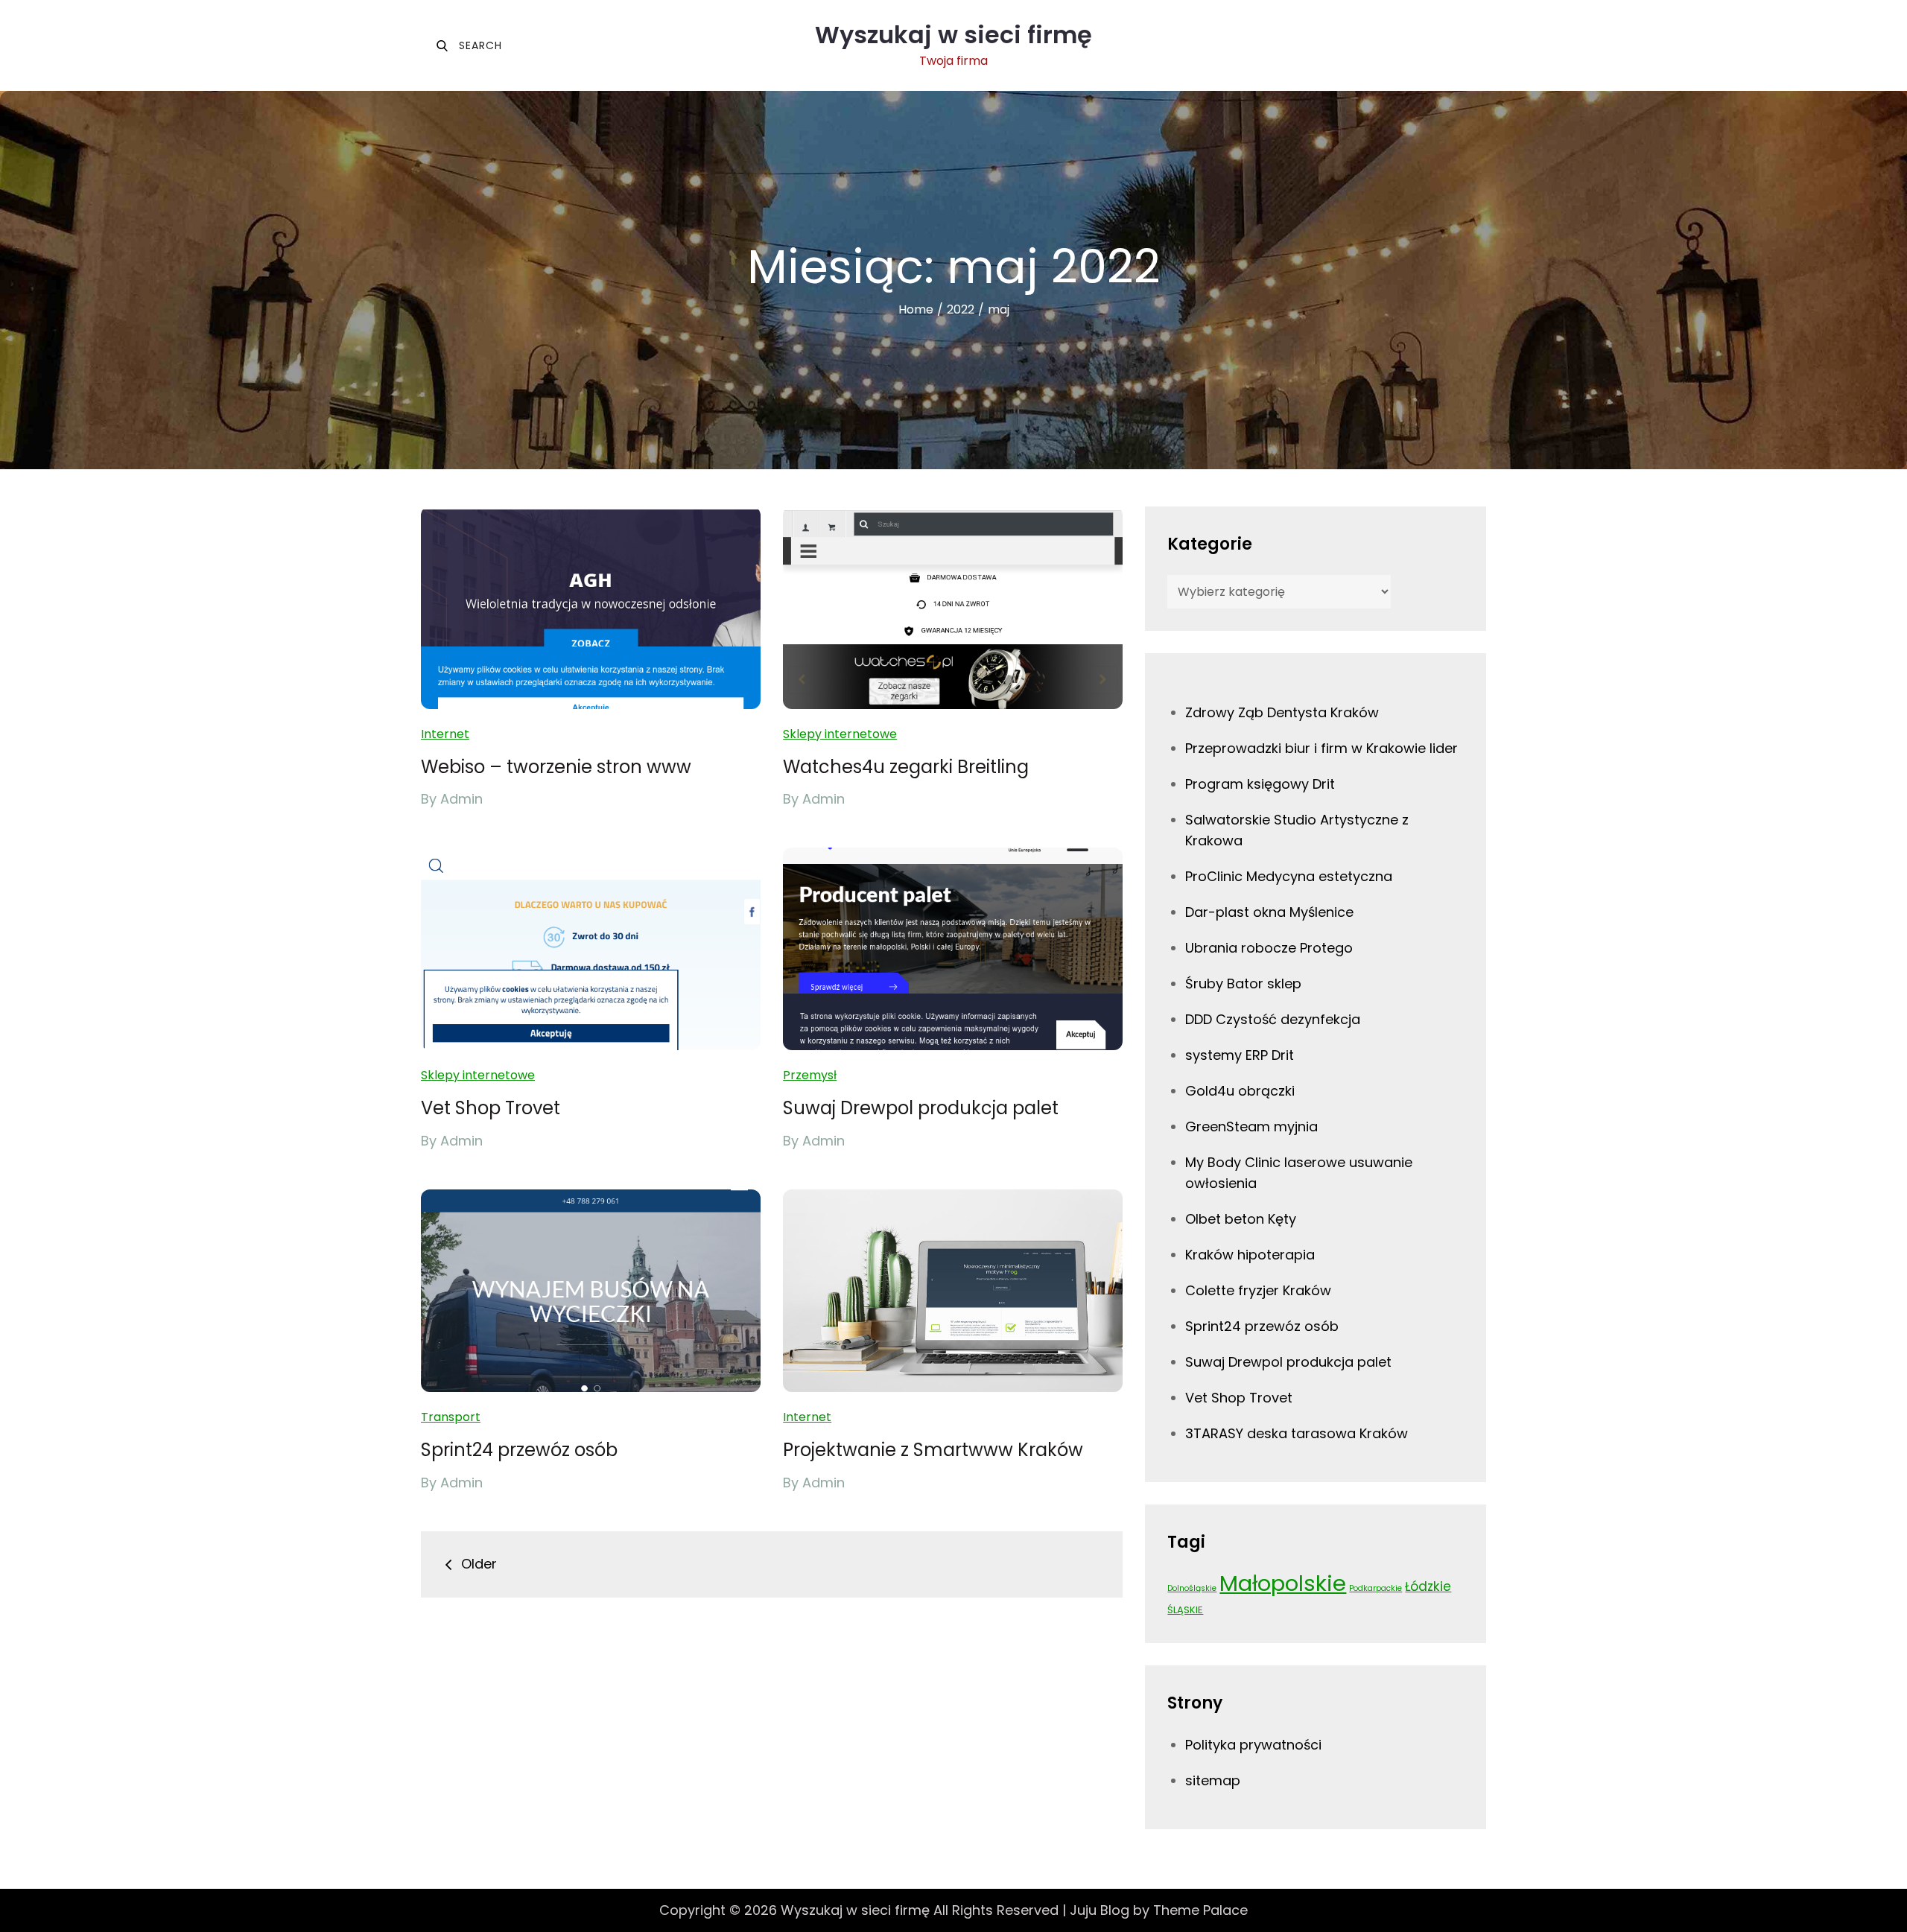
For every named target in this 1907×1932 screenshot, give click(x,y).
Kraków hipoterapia (1250, 1255)
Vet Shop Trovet (491, 1108)
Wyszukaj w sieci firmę (953, 35)
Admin (461, 799)
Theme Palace (1200, 1910)
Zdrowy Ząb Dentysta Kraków (1282, 712)
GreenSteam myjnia (1251, 1127)
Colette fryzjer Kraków (1258, 1290)
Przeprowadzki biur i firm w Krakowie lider (1321, 748)
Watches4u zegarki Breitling (906, 767)
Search (469, 45)
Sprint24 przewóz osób (519, 1450)
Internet (445, 734)
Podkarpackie (1375, 1588)
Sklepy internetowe (840, 734)
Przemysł (810, 1075)
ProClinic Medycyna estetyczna (1289, 876)
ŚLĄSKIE (1185, 1610)
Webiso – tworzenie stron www (556, 767)
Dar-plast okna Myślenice (1269, 912)
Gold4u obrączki (1240, 1091)
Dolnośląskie (1192, 1588)
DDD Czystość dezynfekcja (1273, 1019)
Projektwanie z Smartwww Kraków (933, 1450)
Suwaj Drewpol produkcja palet (921, 1108)
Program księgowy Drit (1260, 784)
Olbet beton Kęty (1241, 1219)
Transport (451, 1417)
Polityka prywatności (1253, 1745)
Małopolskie (1283, 1583)
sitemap (1213, 1780)
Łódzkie (1428, 1586)
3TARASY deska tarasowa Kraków (1297, 1433)
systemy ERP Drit (1240, 1055)
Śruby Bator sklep (1243, 984)
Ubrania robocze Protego (1269, 948)
